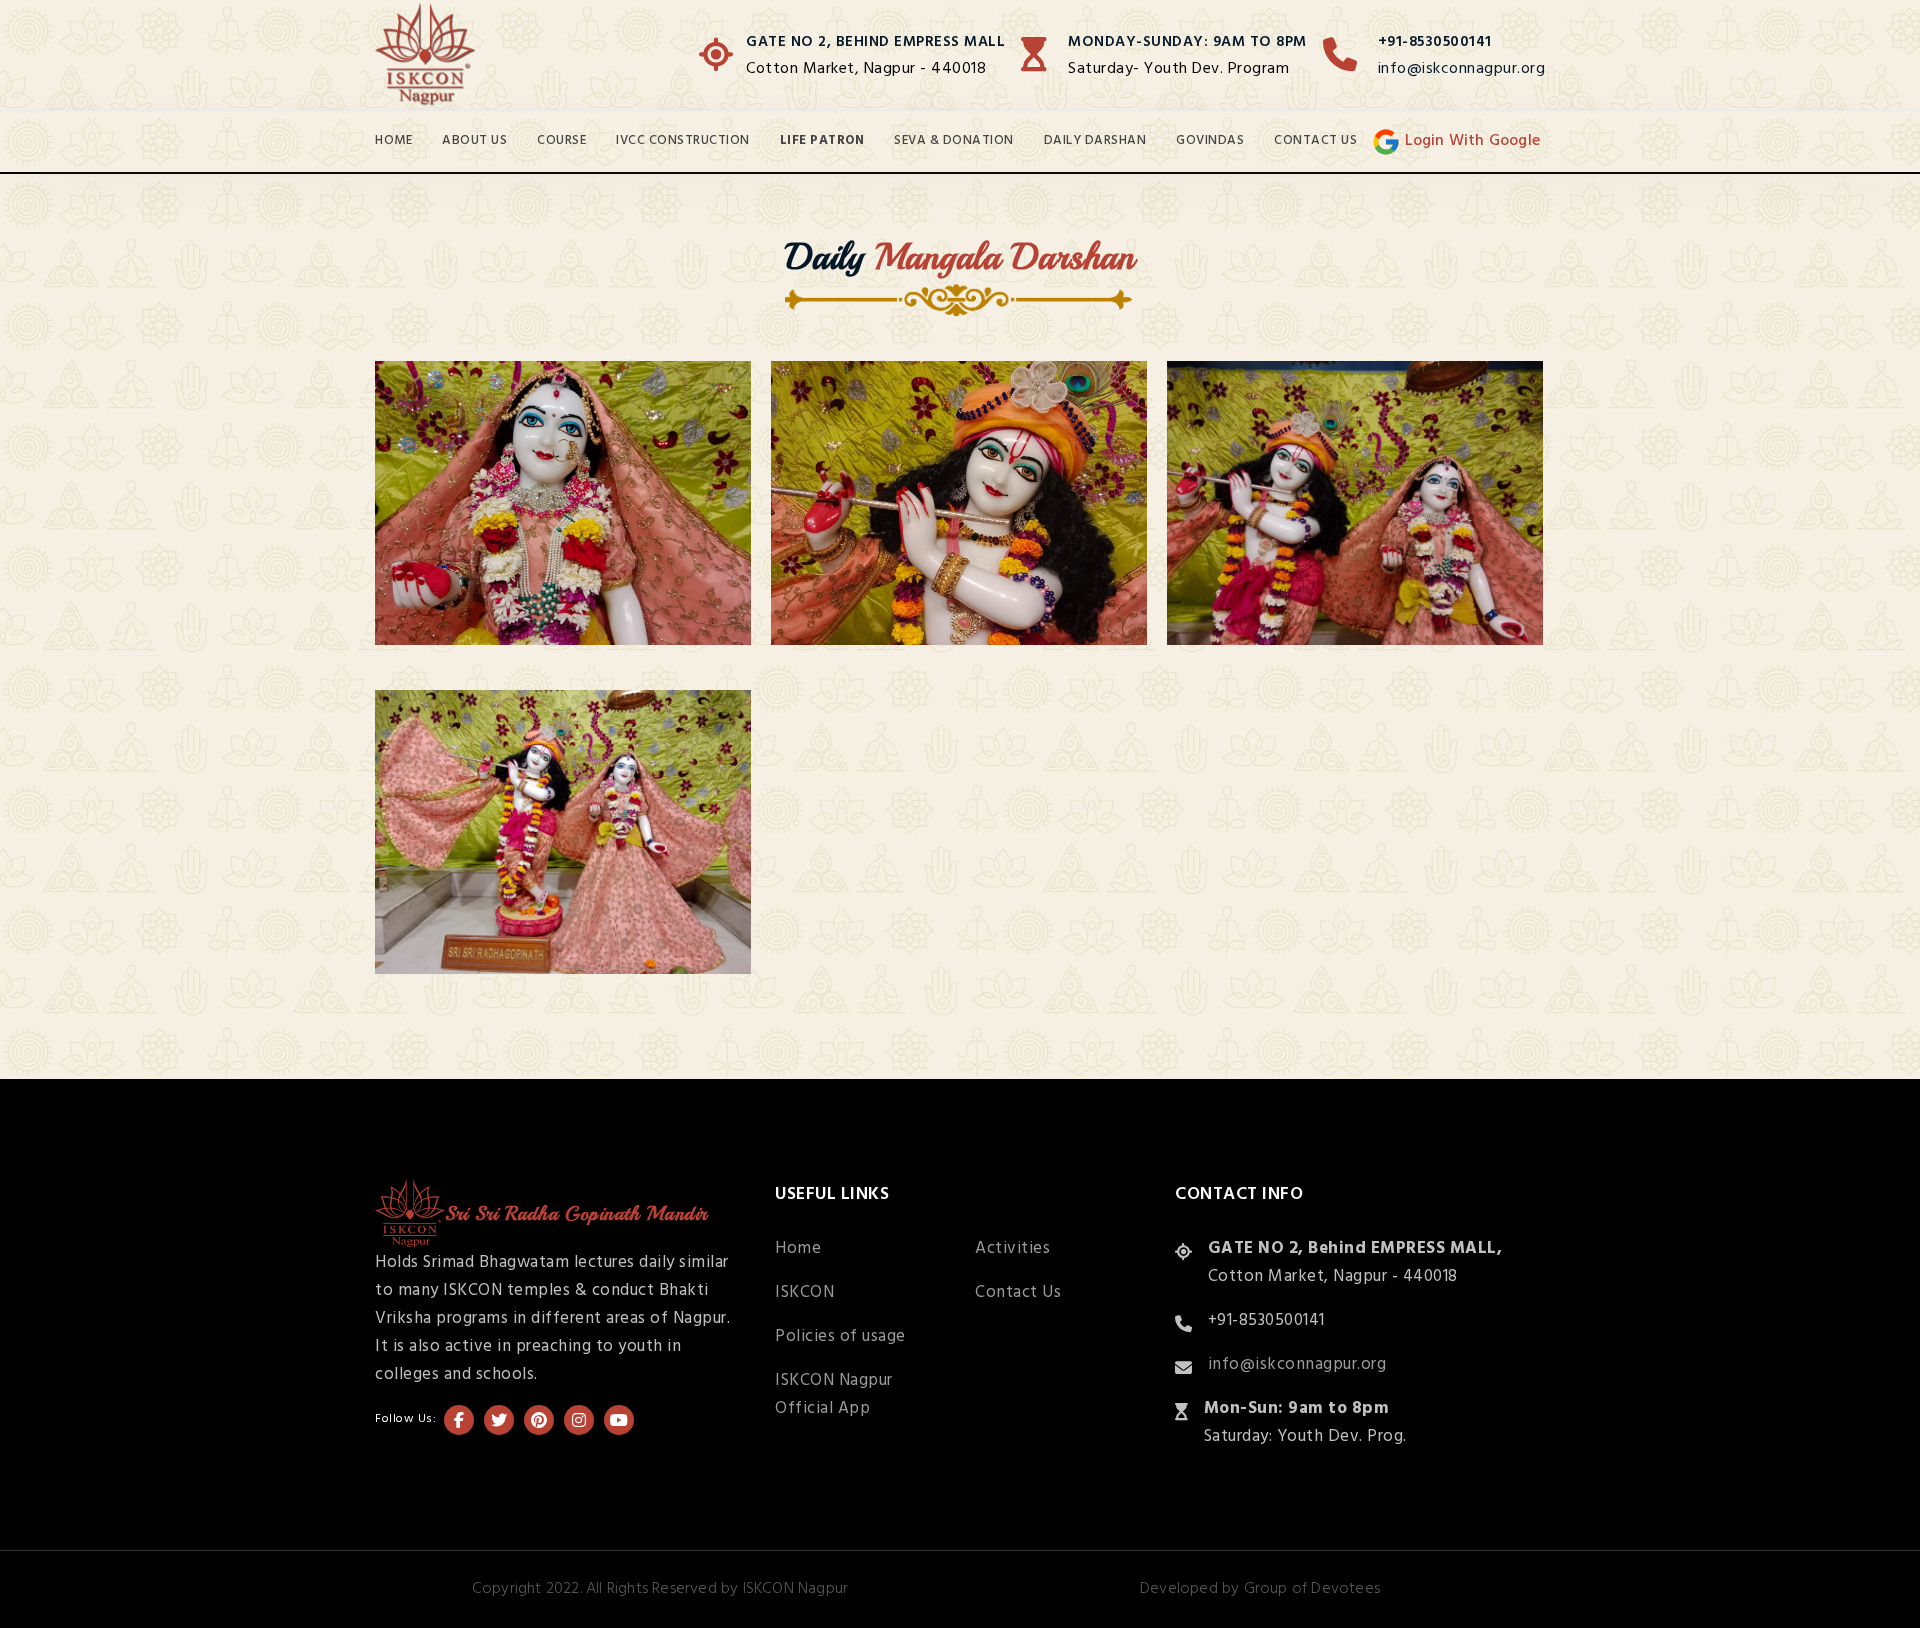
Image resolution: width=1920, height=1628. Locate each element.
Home (393, 140)
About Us (474, 140)
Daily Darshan (1095, 140)
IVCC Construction (683, 140)
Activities (1012, 1248)
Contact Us (1315, 140)
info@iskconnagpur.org (1462, 69)
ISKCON (804, 1292)
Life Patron (822, 140)
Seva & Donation (954, 140)
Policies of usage (840, 1336)
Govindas (1210, 140)
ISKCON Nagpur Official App (834, 1394)
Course (561, 140)
